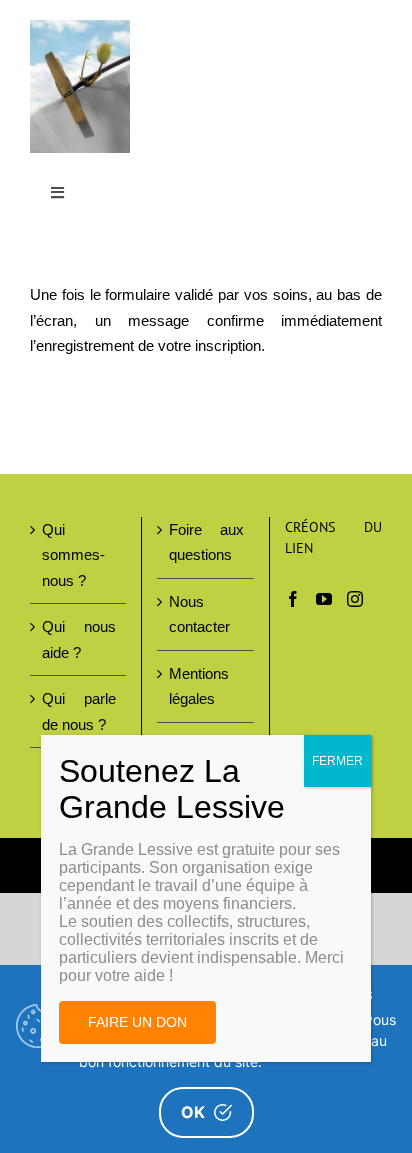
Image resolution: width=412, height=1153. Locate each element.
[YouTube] (324, 599)
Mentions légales (199, 686)
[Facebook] (293, 599)
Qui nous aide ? (79, 639)
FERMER (337, 761)
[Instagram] (355, 599)
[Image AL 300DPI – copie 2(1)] (80, 27)
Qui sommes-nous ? (73, 555)
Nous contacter (199, 614)
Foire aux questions (206, 542)
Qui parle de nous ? (79, 711)
